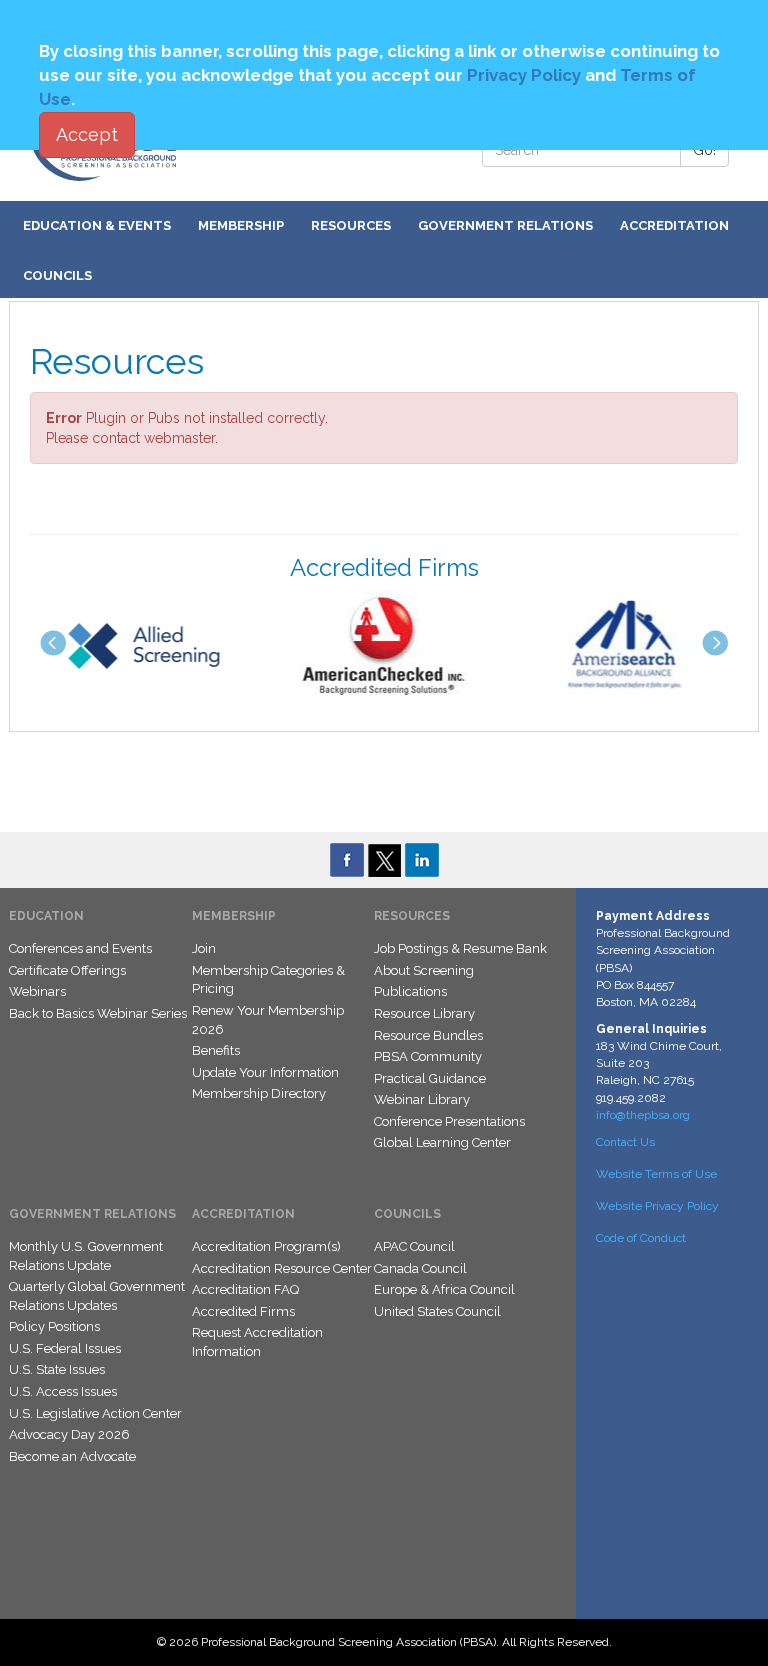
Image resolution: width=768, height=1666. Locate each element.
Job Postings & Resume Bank (460, 948)
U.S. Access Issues (63, 1391)
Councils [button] (57, 275)
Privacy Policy (524, 75)
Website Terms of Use (656, 1174)
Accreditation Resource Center (282, 1268)
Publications (410, 991)
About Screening (424, 970)
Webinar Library (422, 1099)
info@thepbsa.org (643, 1115)
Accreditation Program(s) (266, 1246)
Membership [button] (241, 225)
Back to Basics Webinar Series (98, 1013)
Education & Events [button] (97, 225)
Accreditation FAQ (245, 1289)
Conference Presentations (449, 1121)
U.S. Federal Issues (65, 1348)
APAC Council (414, 1246)
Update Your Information (265, 1072)
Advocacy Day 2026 (69, 1434)
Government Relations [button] (505, 225)
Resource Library (424, 1013)
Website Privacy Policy (657, 1206)
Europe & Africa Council (444, 1289)
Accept (87, 134)
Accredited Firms (243, 1311)
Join (204, 948)
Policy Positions (54, 1326)
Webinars (37, 991)
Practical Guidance (430, 1078)
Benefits (216, 1050)
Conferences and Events (80, 948)
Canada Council (420, 1268)
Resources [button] (351, 225)
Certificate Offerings (67, 970)
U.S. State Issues (57, 1369)
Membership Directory (259, 1093)
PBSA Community (428, 1056)
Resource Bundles (428, 1035)
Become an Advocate (72, 1456)
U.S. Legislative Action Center (95, 1413)
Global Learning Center (442, 1142)
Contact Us (625, 1142)
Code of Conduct (641, 1238)
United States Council (437, 1311)
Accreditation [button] (674, 225)
